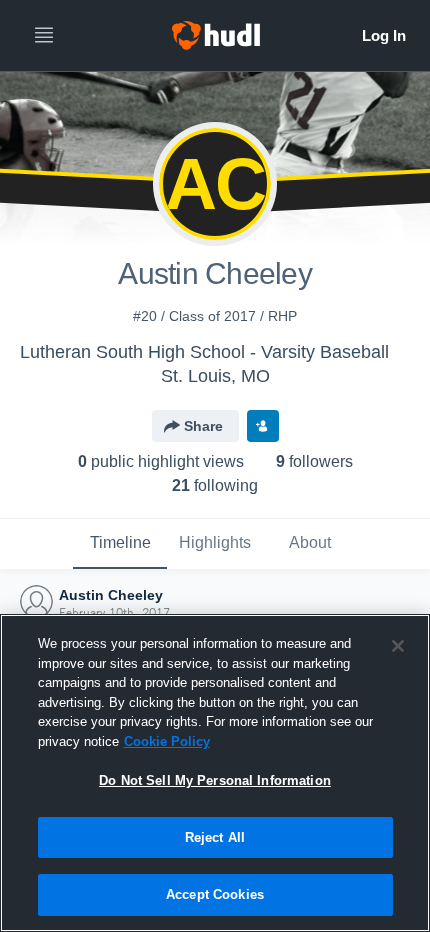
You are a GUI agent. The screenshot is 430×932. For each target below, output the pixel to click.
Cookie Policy (167, 741)
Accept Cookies (215, 894)
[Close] (398, 646)
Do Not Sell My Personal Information (215, 780)
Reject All (215, 837)
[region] (215, 773)
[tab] (120, 544)
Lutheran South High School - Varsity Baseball (204, 352)
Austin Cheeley (111, 595)
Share (203, 426)
